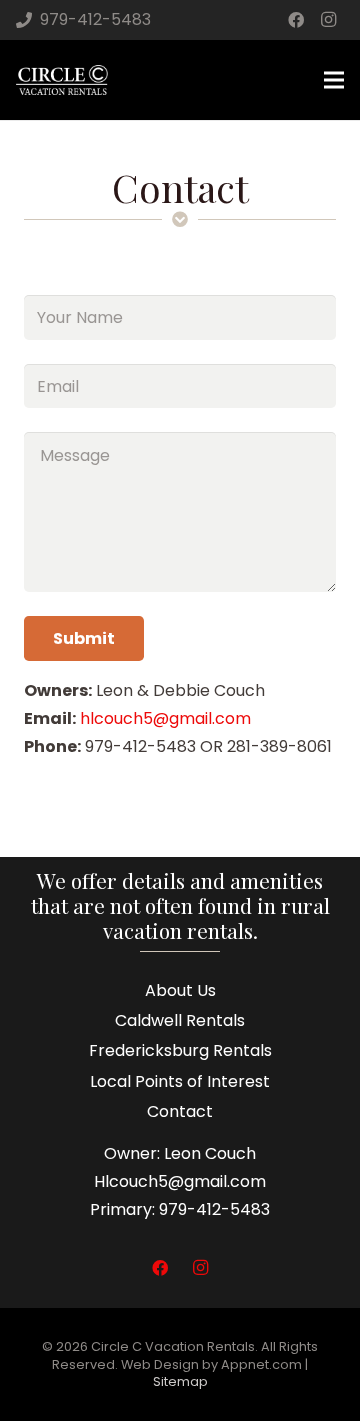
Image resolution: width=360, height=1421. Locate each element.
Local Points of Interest (180, 1081)
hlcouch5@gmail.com (165, 718)
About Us (180, 990)
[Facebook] (296, 20)
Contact (180, 1111)
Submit (84, 638)
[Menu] (334, 80)
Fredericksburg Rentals (180, 1050)
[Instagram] (328, 20)
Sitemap (180, 1381)
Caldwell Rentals (180, 1020)
